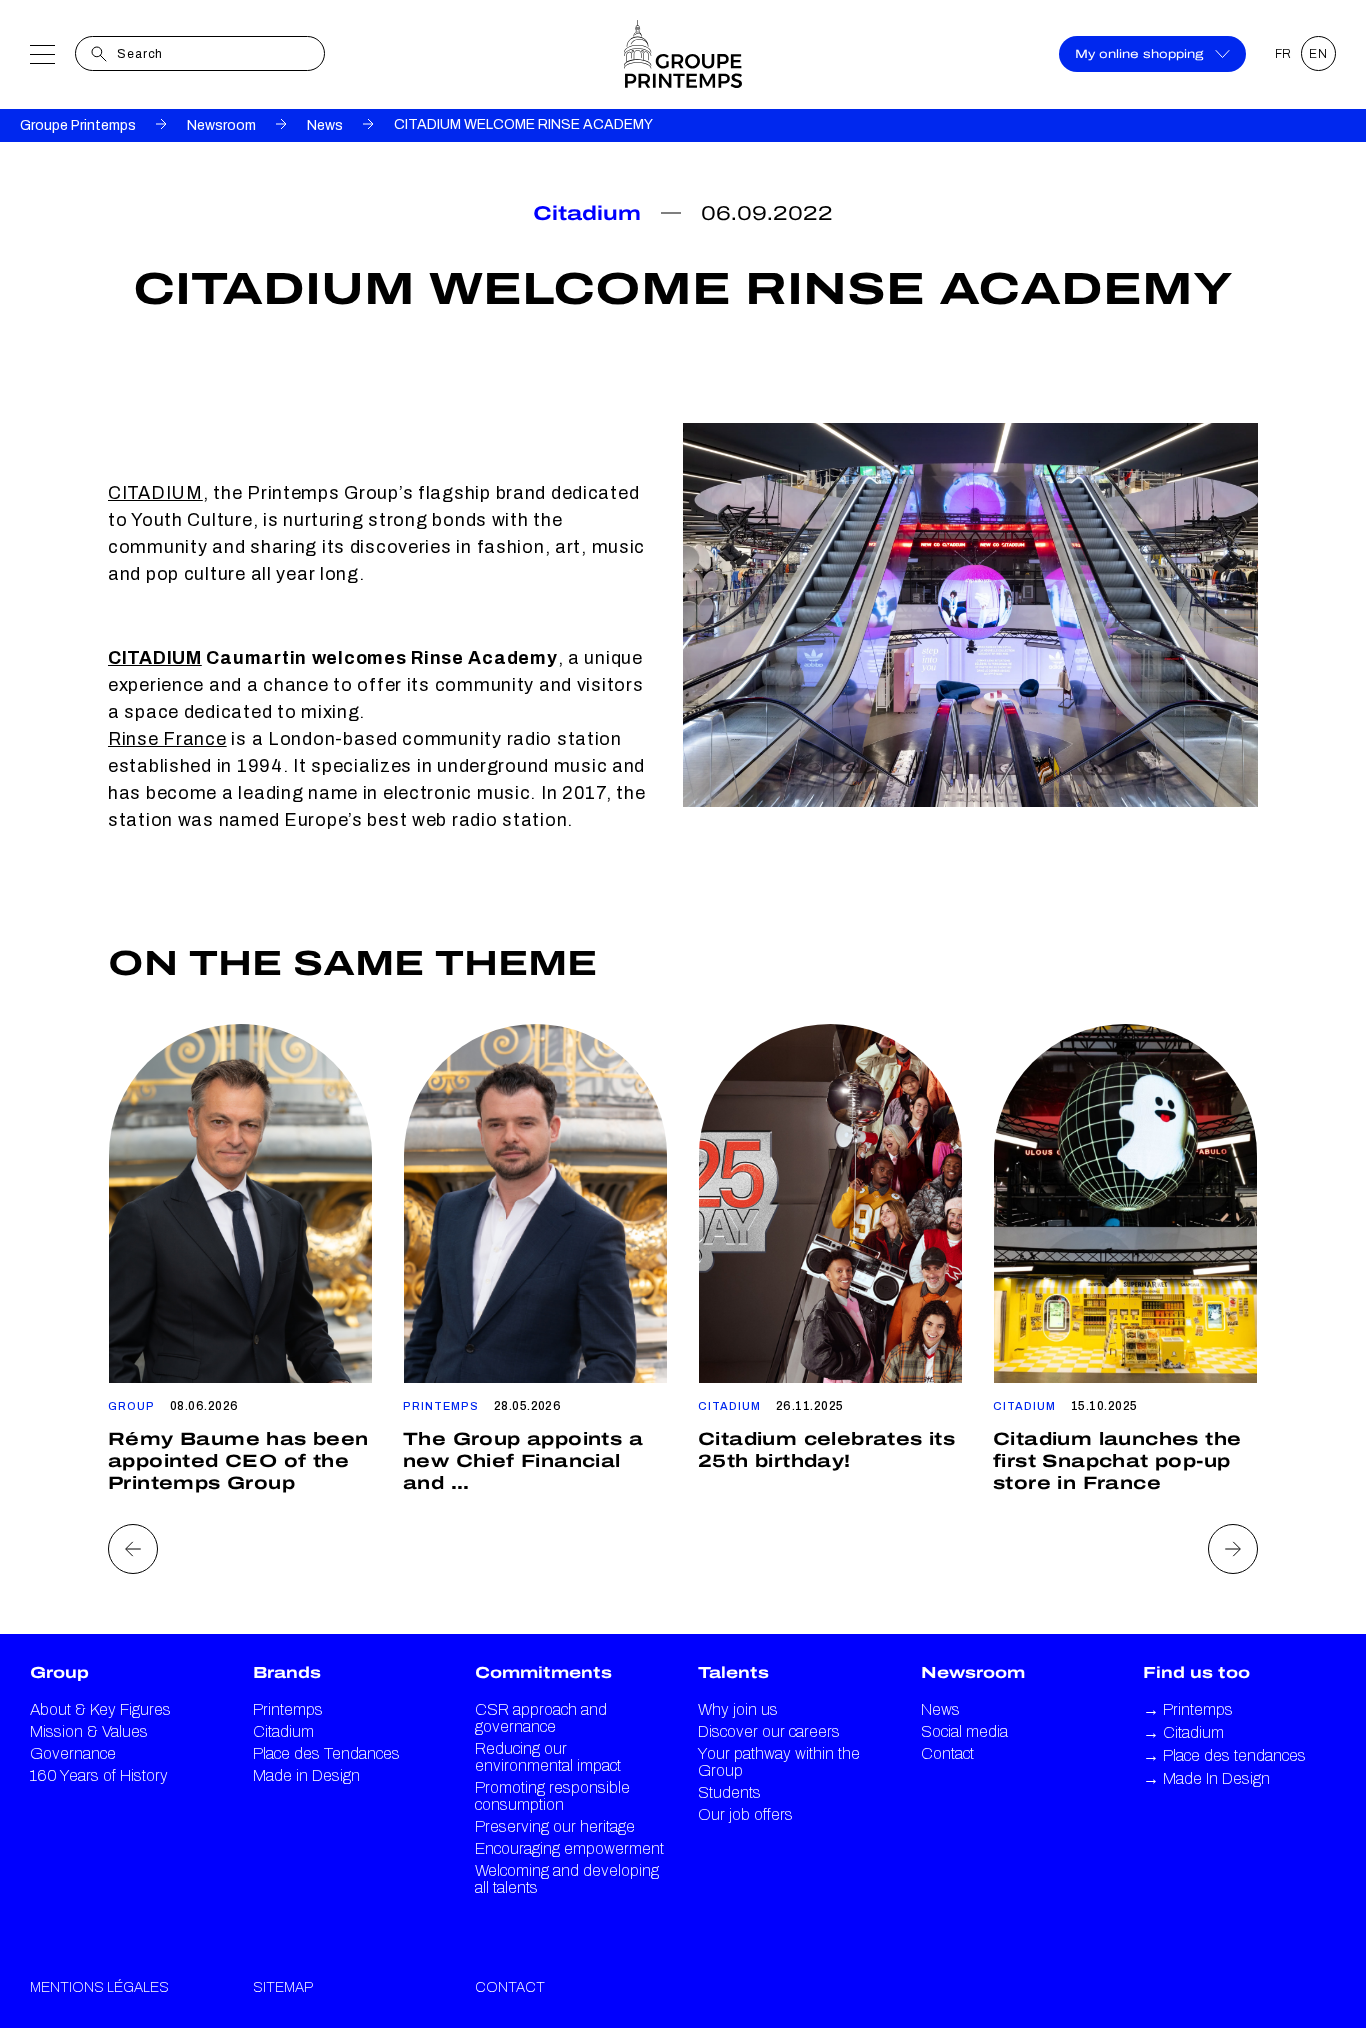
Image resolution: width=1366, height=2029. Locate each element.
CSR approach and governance (541, 1718)
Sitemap (283, 1987)
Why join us (738, 1709)
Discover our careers (769, 1731)
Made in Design (306, 1775)
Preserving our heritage (555, 1826)
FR (1284, 54)
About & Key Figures (100, 1709)
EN (1318, 54)
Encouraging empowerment (569, 1848)
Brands (287, 1672)
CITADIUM (155, 493)
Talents (733, 1672)
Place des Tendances (326, 1753)
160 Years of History (99, 1775)
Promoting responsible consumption (552, 1796)
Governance (73, 1753)
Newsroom (221, 125)
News (325, 125)
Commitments (543, 1672)
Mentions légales (99, 1987)
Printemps (288, 1709)
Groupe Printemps (78, 125)
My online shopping (1139, 54)
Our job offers (745, 1814)
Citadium (283, 1731)
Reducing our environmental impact (548, 1757)
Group (59, 1672)
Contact (947, 1753)
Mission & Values (89, 1731)
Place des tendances (1224, 1755)
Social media (964, 1731)
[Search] (99, 54)
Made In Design (1206, 1778)
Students (729, 1792)
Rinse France (167, 739)
